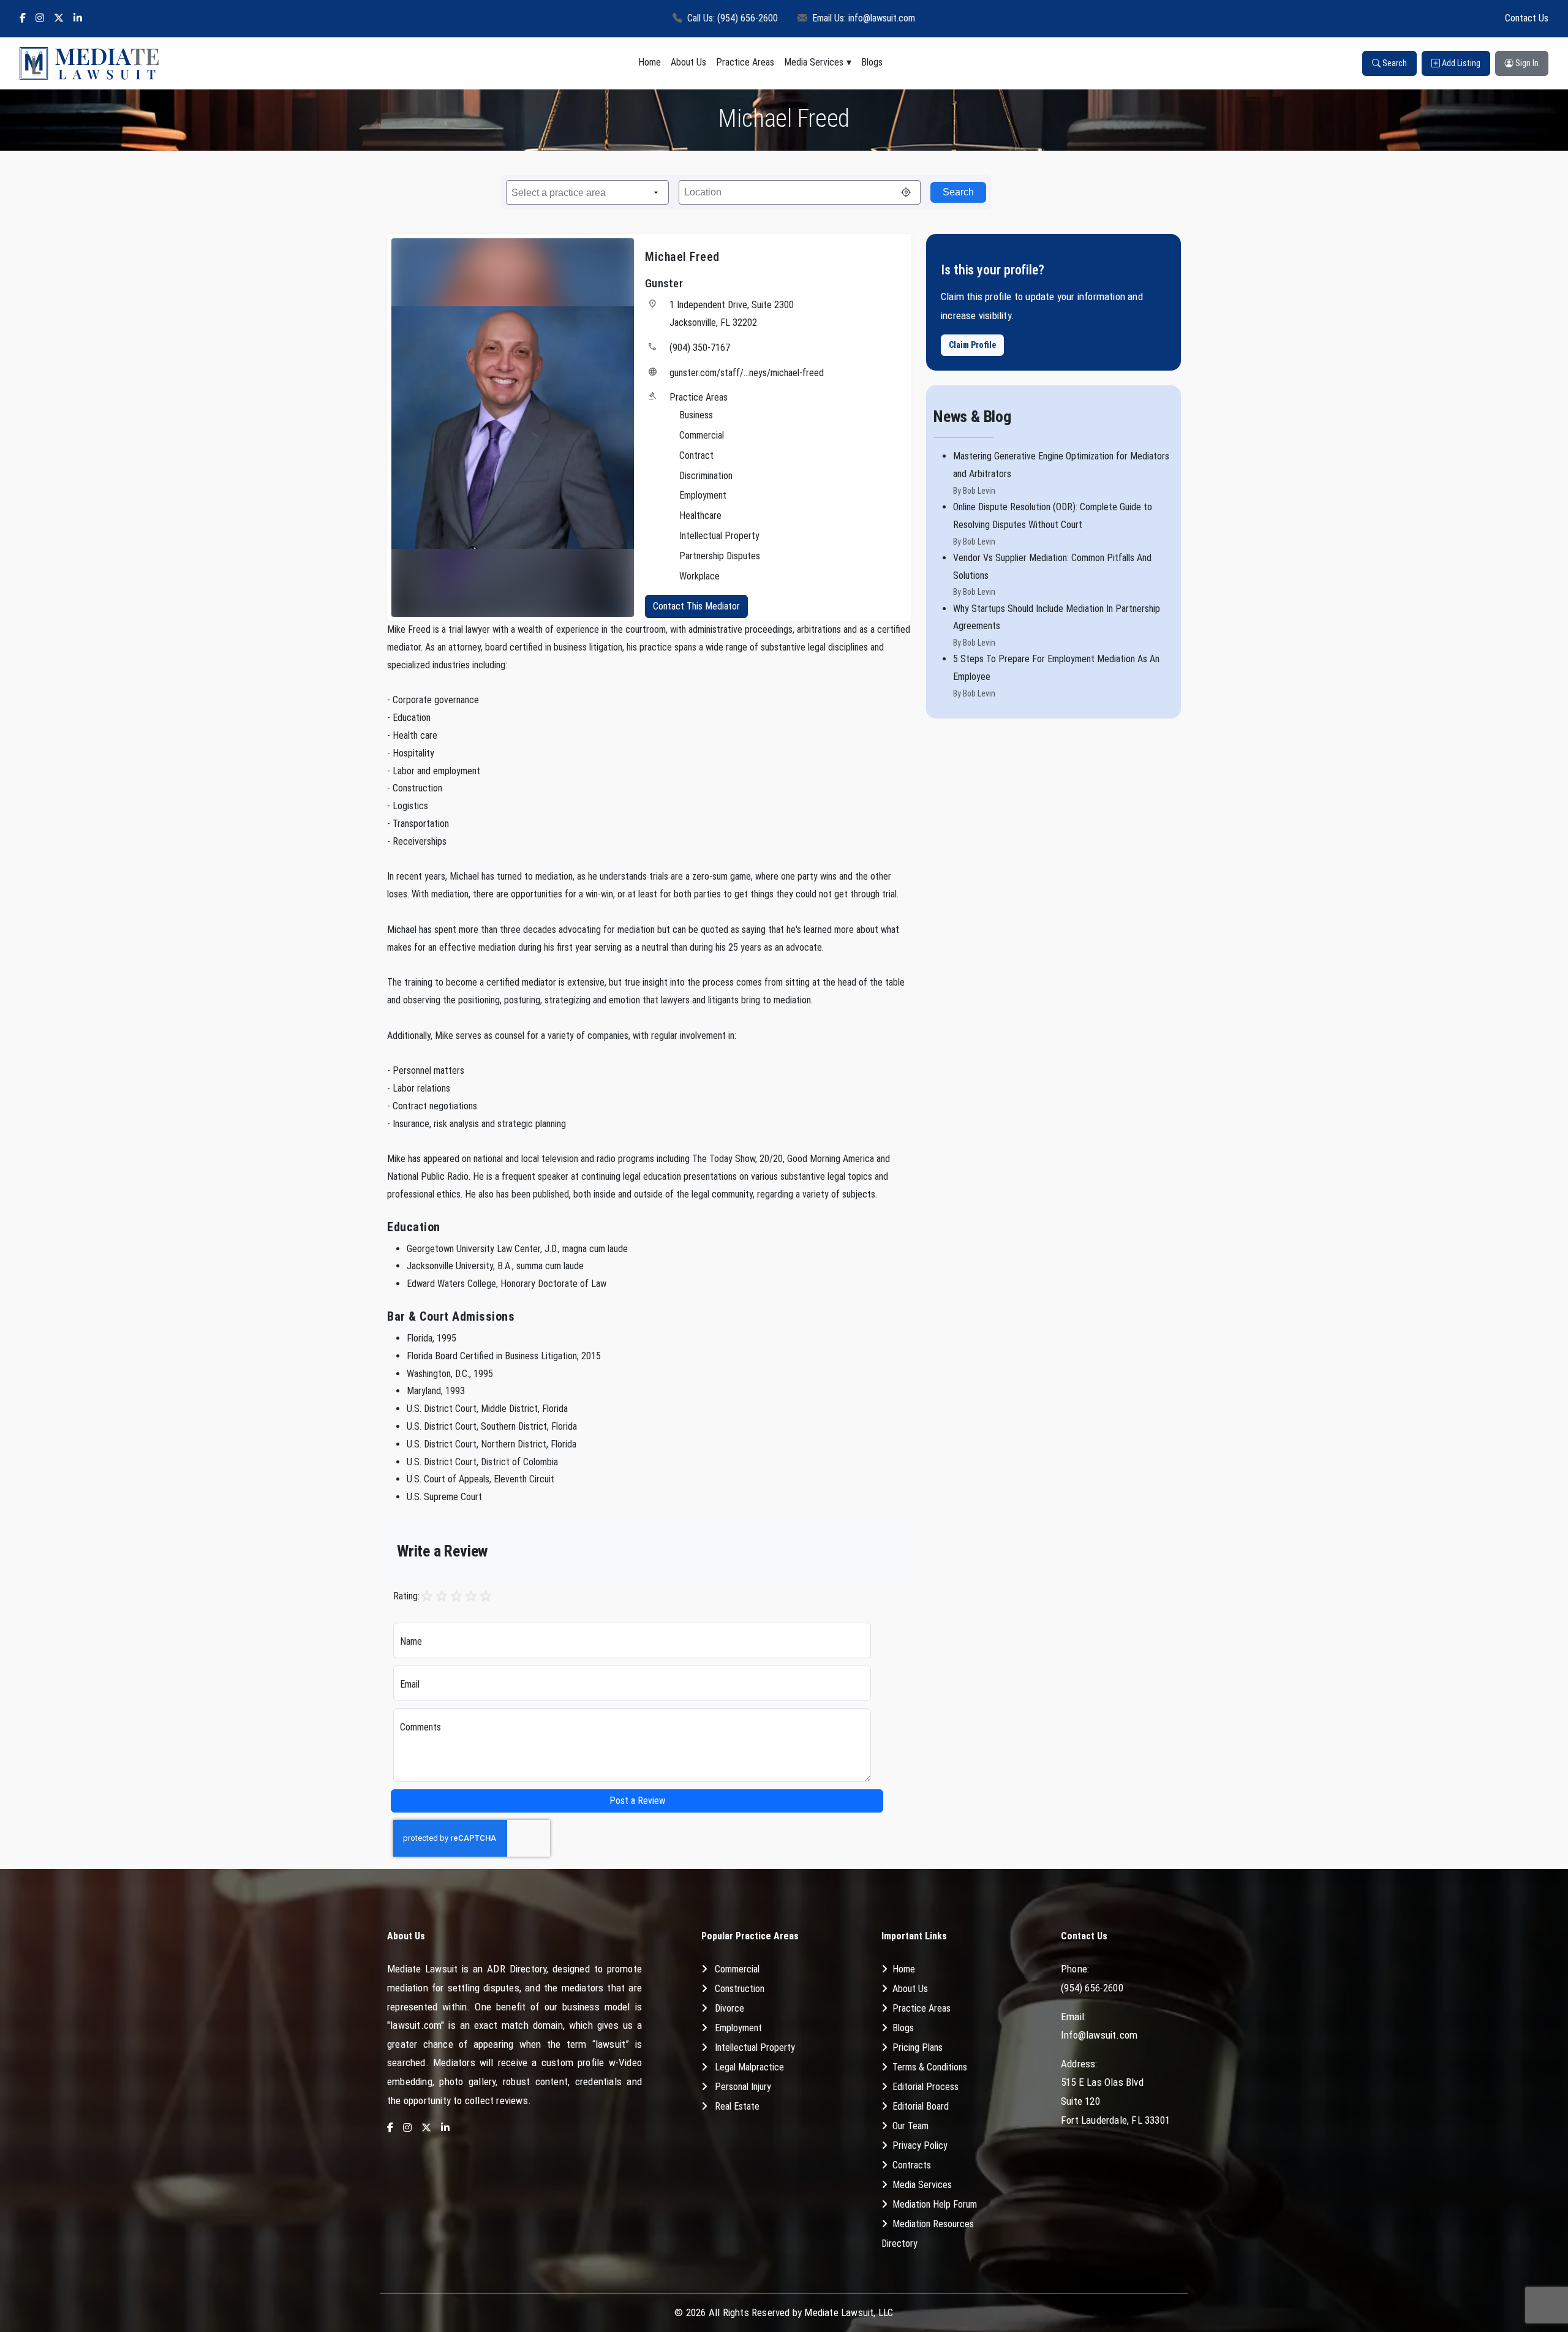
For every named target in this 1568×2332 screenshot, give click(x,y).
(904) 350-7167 (700, 348)
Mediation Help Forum (935, 2204)
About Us (688, 62)
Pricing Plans (918, 2047)
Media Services (814, 62)
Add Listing (1460, 63)
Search (1394, 63)
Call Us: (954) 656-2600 (733, 18)
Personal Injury (743, 2087)
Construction (740, 1989)
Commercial (737, 1969)
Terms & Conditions (930, 2067)
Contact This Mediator (696, 606)
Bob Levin (979, 491)
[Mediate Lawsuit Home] (89, 63)
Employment (738, 2028)
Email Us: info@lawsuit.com (864, 18)
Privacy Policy (920, 2145)
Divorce (729, 2008)
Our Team (910, 2126)
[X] (59, 19)
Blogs (872, 62)
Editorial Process (925, 2087)
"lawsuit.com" (416, 2025)
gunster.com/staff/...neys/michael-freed (747, 373)
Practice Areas (745, 62)
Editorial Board (921, 2106)
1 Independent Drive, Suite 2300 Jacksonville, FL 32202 (732, 314)
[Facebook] (23, 19)
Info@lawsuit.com (1099, 2035)
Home (650, 62)
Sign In (1526, 63)
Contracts (912, 2165)
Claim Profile (972, 345)
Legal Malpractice (749, 2067)
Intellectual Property (755, 2047)
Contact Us (1527, 18)
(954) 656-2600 (1092, 1988)
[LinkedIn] (78, 19)
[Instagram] (40, 19)
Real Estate (737, 2106)
